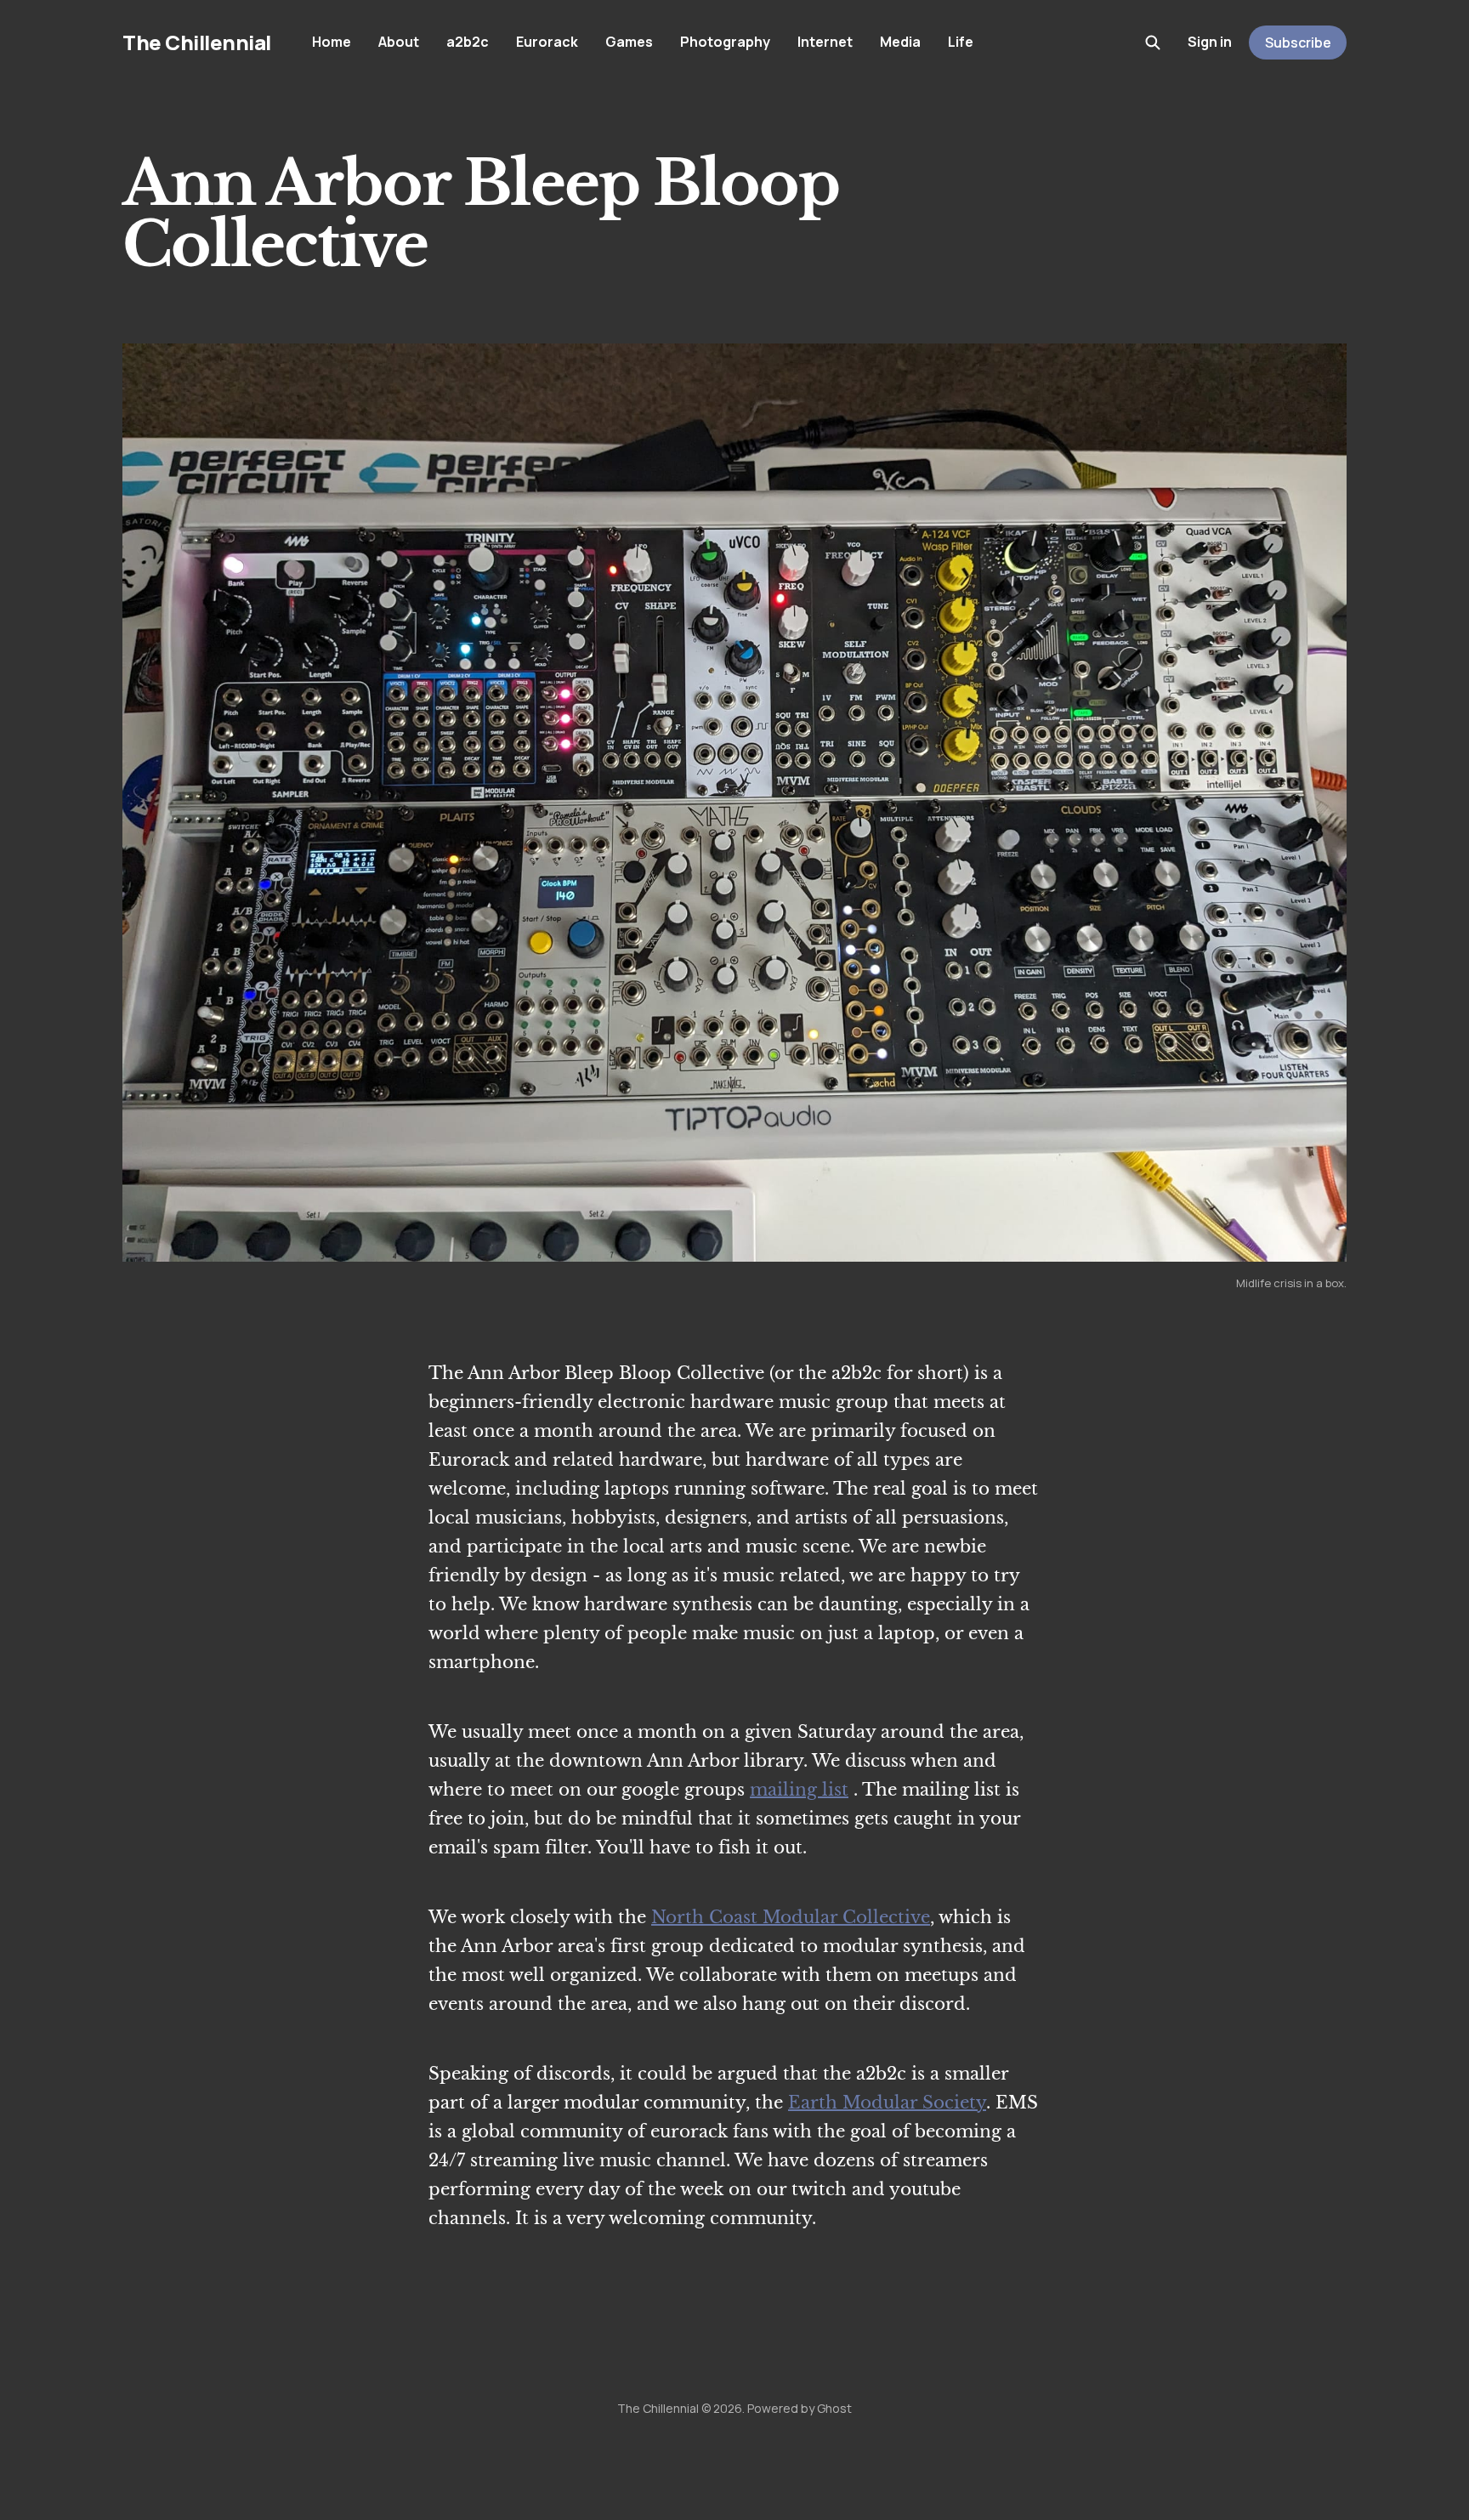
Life (961, 42)
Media (900, 42)
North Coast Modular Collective (791, 1917)
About (399, 42)
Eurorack (547, 42)
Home (332, 42)
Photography (725, 42)
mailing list (799, 1790)
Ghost (834, 2408)
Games (629, 42)
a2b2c (468, 42)
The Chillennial (197, 43)
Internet (825, 42)
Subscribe (1298, 43)
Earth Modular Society (887, 2103)
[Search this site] (1153, 43)
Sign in (1210, 42)
